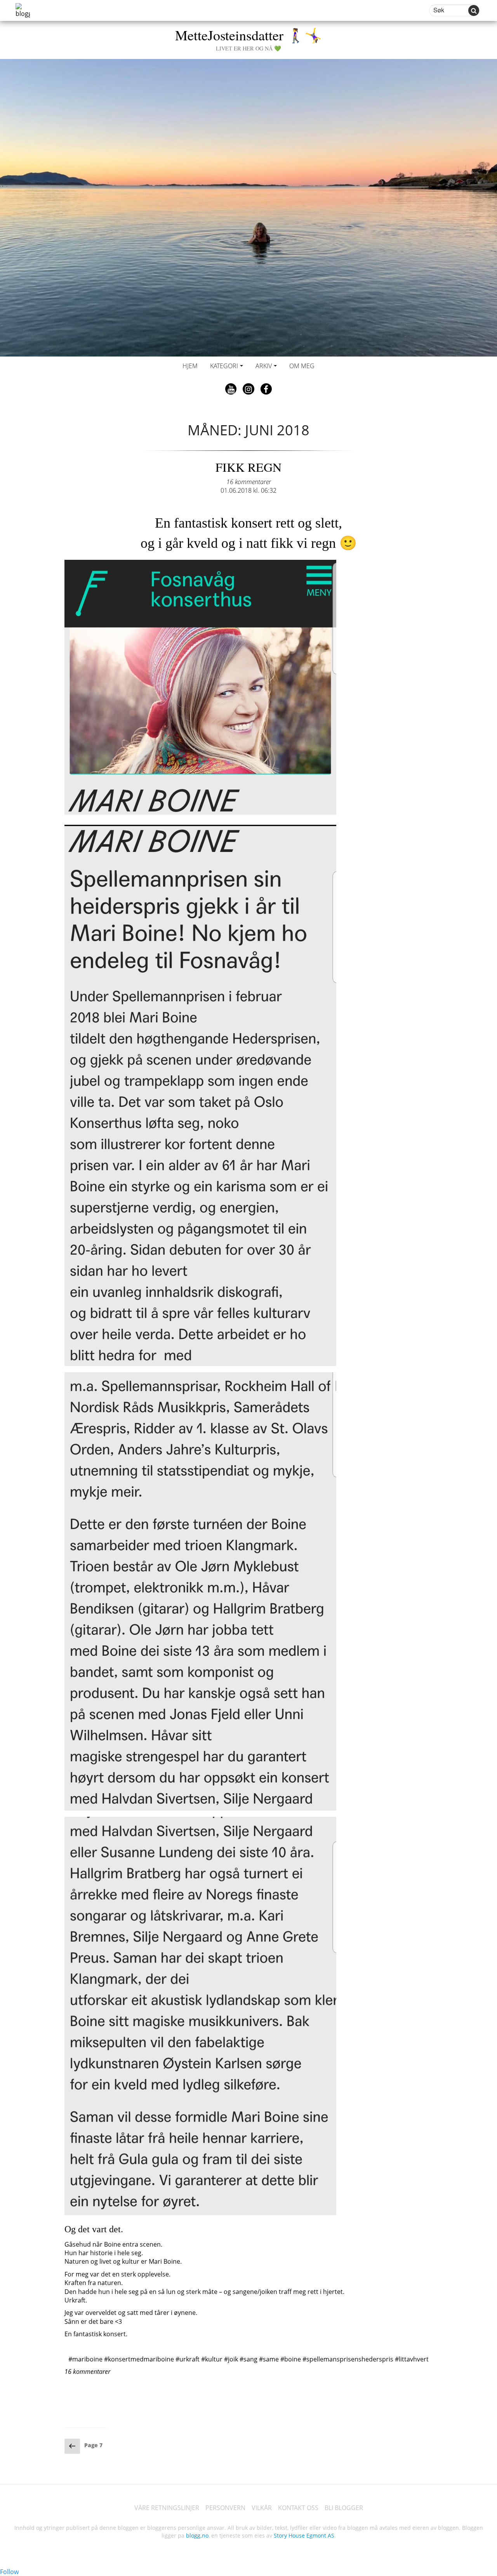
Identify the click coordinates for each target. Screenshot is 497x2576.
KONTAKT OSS (298, 2508)
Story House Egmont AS (304, 2535)
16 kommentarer (249, 482)
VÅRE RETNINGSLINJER (167, 2508)
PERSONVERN (225, 2508)
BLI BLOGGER (344, 2508)
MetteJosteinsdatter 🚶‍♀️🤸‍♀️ (248, 39)
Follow (9, 2572)
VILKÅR (262, 2508)
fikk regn (248, 467)
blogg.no (197, 2535)
